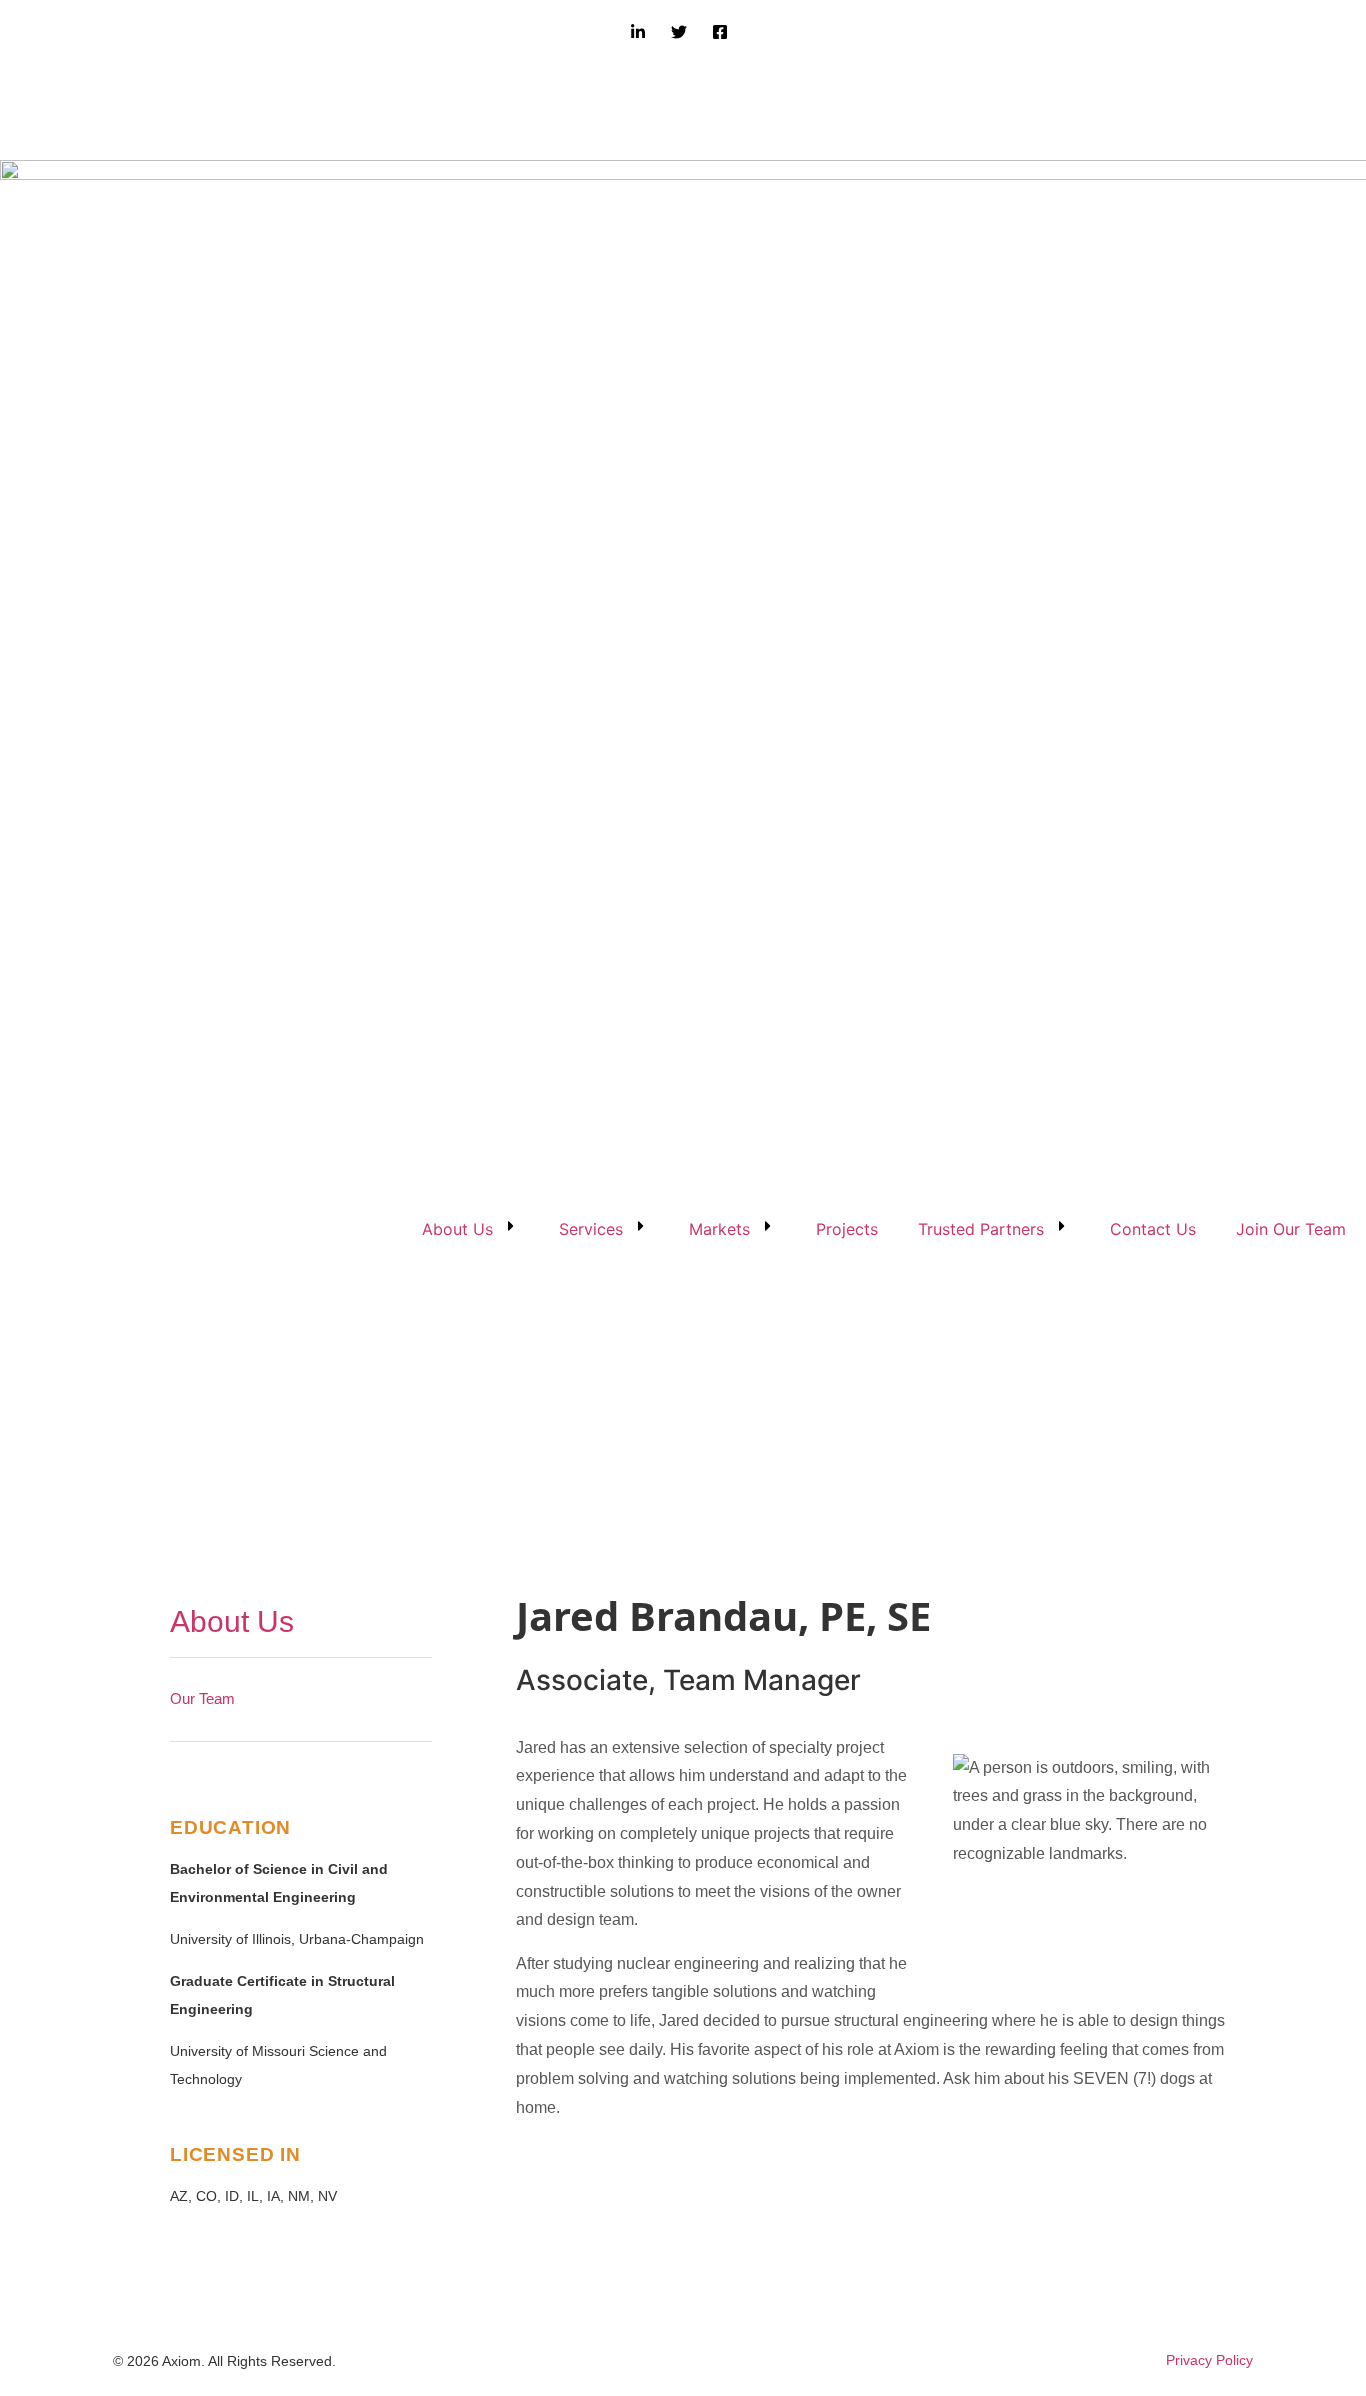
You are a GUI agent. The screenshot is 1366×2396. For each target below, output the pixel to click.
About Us (457, 1229)
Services (591, 1229)
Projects (847, 1229)
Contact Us (1153, 1229)
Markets (719, 1229)
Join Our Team (1291, 1229)
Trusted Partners (981, 1229)
